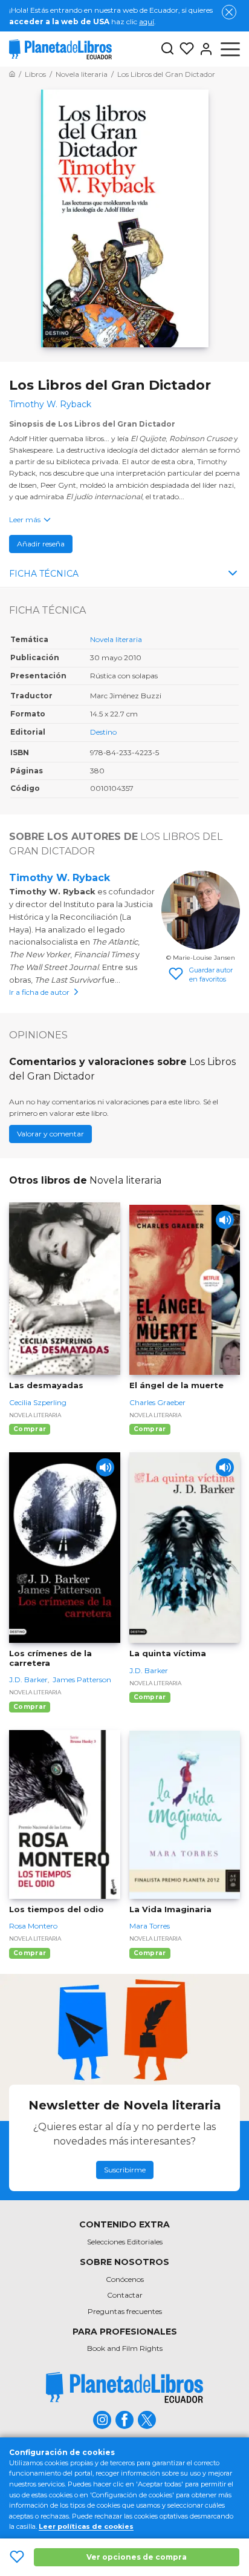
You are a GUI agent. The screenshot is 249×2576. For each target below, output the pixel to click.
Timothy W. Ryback (60, 878)
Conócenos (125, 2279)
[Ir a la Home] (12, 74)
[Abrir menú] (230, 49)
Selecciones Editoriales (125, 2242)
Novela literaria (116, 639)
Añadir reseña (41, 544)
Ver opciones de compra (137, 2557)
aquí (147, 21)
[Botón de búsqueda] (167, 49)
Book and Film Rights (125, 2348)
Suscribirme (125, 2170)
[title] (124, 2388)
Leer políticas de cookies (86, 2526)
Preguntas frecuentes (125, 2311)
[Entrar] (204, 49)
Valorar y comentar (50, 1134)
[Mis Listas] (184, 49)
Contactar (125, 2295)
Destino (103, 732)
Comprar (30, 1429)
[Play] (225, 1220)
